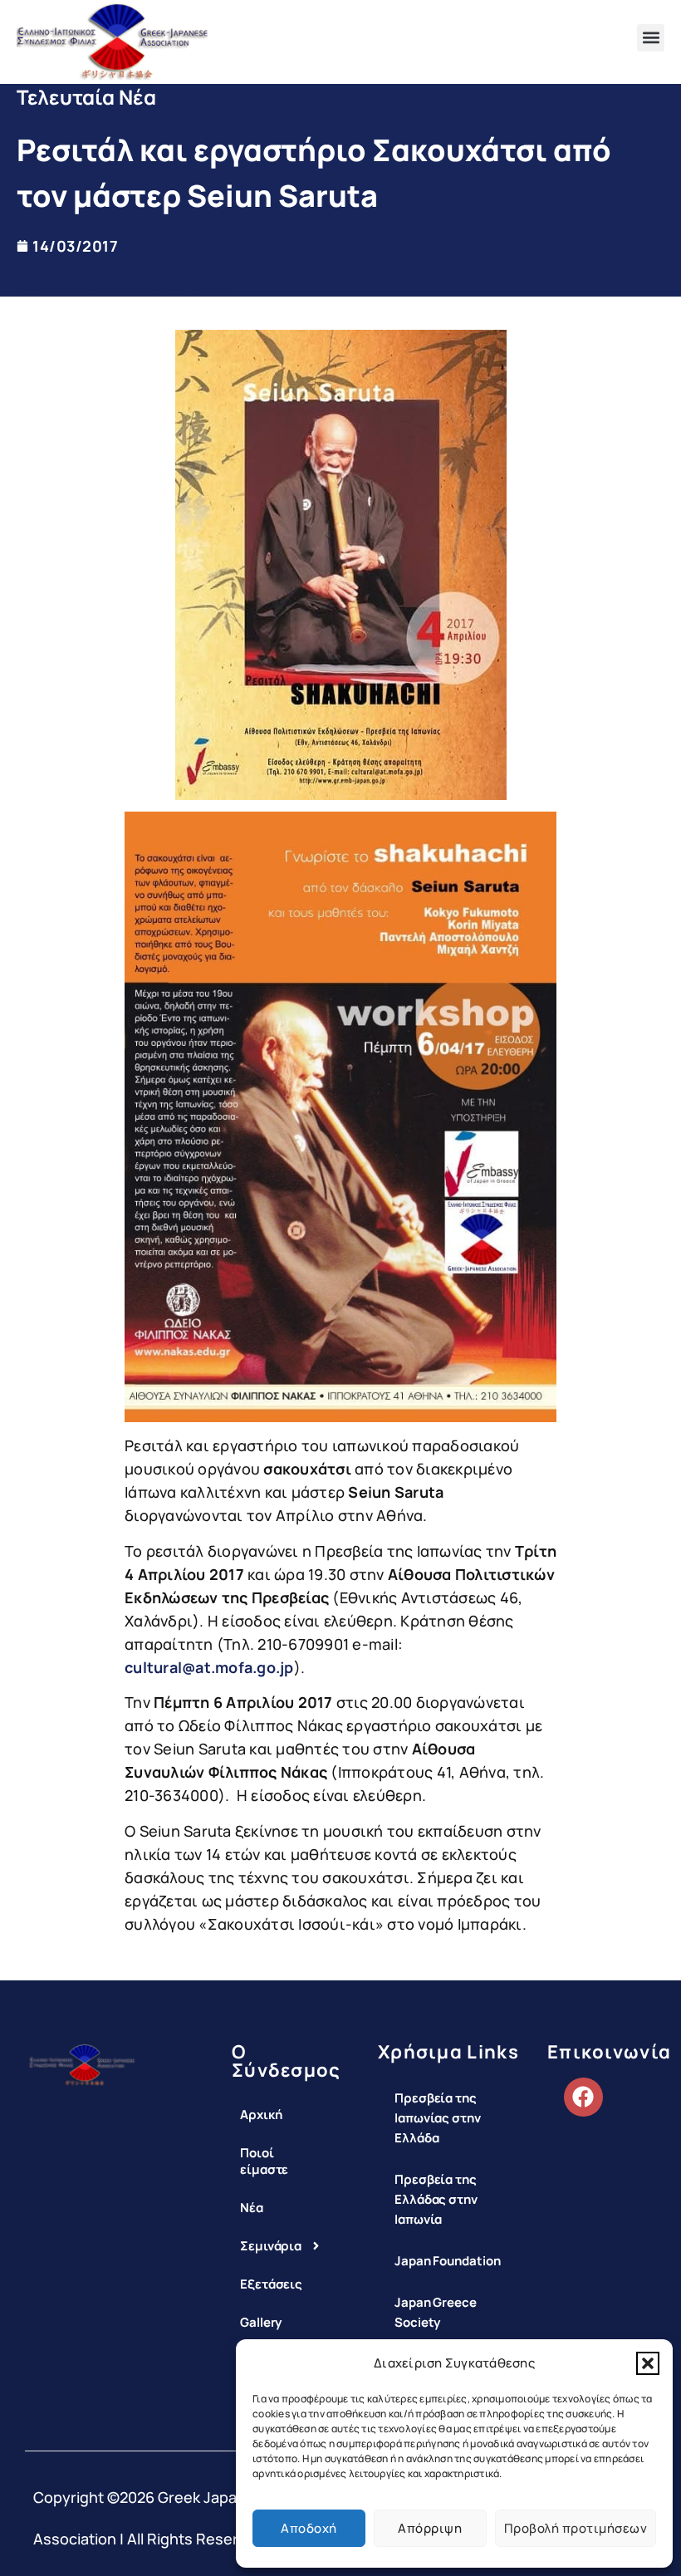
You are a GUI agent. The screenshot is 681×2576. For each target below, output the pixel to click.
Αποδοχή (309, 2528)
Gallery (260, 2322)
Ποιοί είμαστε (260, 2161)
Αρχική (260, 2115)
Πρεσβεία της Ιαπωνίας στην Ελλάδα (438, 2118)
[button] (648, 2363)
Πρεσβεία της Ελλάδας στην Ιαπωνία (436, 2199)
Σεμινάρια (260, 2246)
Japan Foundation (447, 2261)
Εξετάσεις (260, 2284)
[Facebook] (583, 2097)
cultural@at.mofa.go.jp (209, 1667)
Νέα (252, 2208)
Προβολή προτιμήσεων (576, 2528)
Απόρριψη (430, 2528)
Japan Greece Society (436, 2312)
